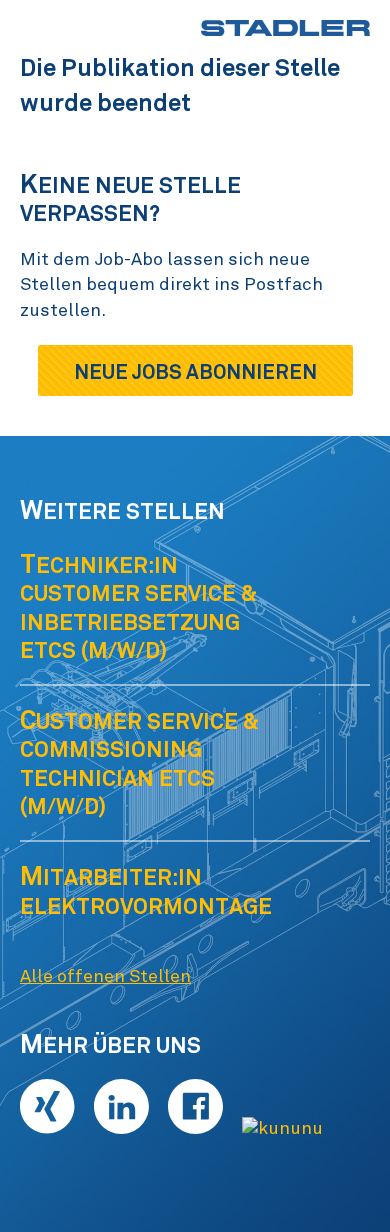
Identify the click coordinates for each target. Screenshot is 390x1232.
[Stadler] (285, 28)
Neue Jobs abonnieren (195, 372)
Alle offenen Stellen (105, 977)
